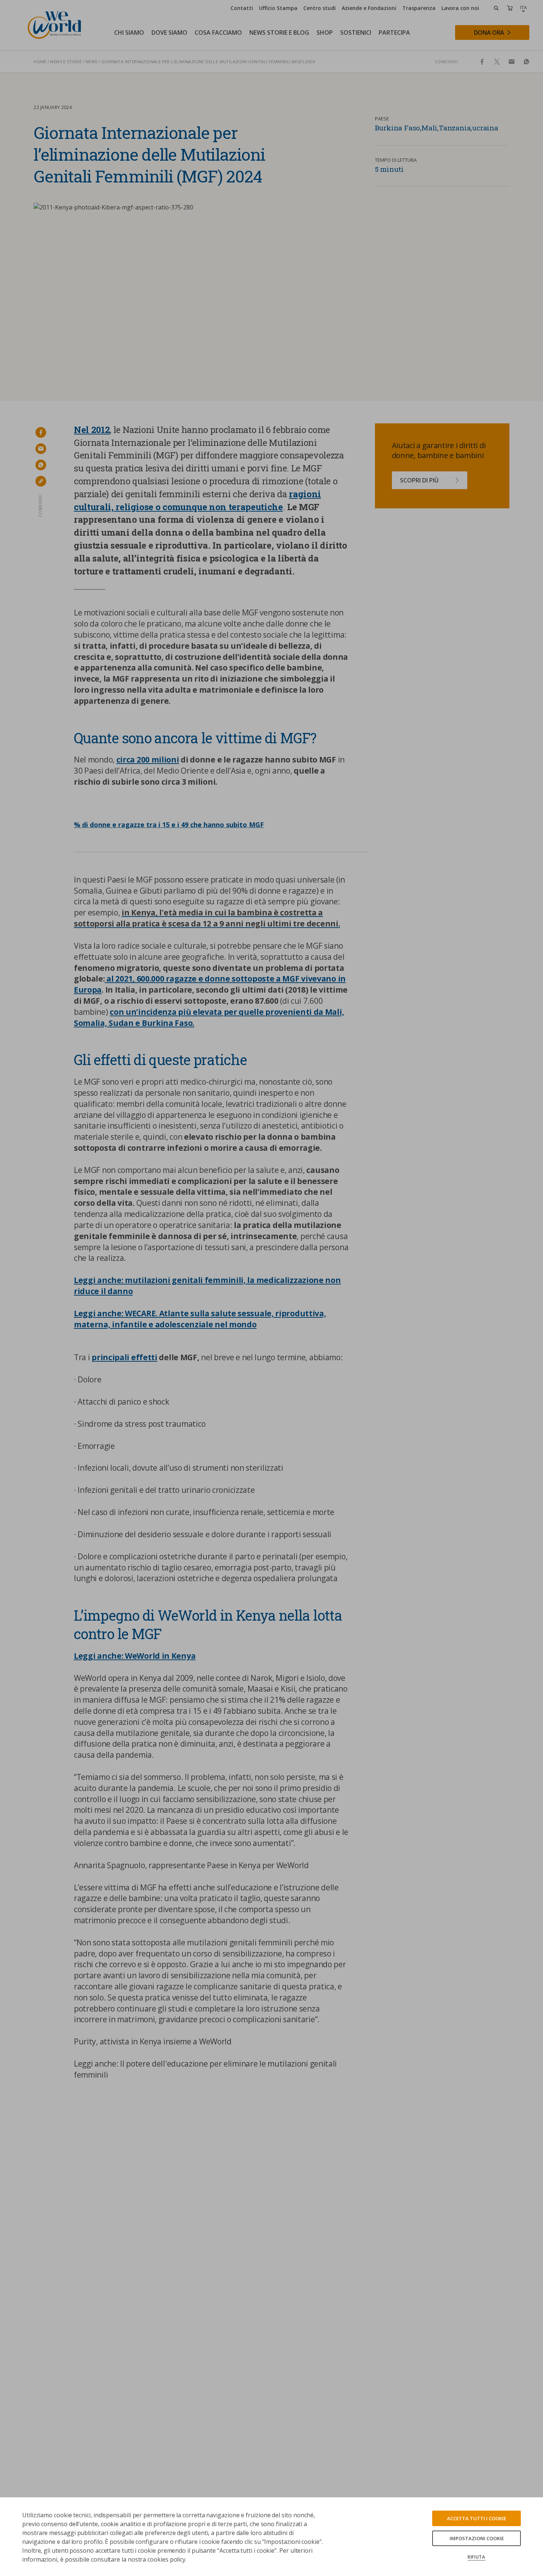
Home (40, 62)
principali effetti (124, 1357)
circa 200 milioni (148, 760)
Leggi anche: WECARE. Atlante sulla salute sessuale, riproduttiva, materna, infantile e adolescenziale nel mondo (200, 1319)
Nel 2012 (92, 430)
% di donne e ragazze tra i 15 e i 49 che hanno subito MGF (169, 825)
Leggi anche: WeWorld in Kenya (135, 1656)
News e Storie (66, 62)
